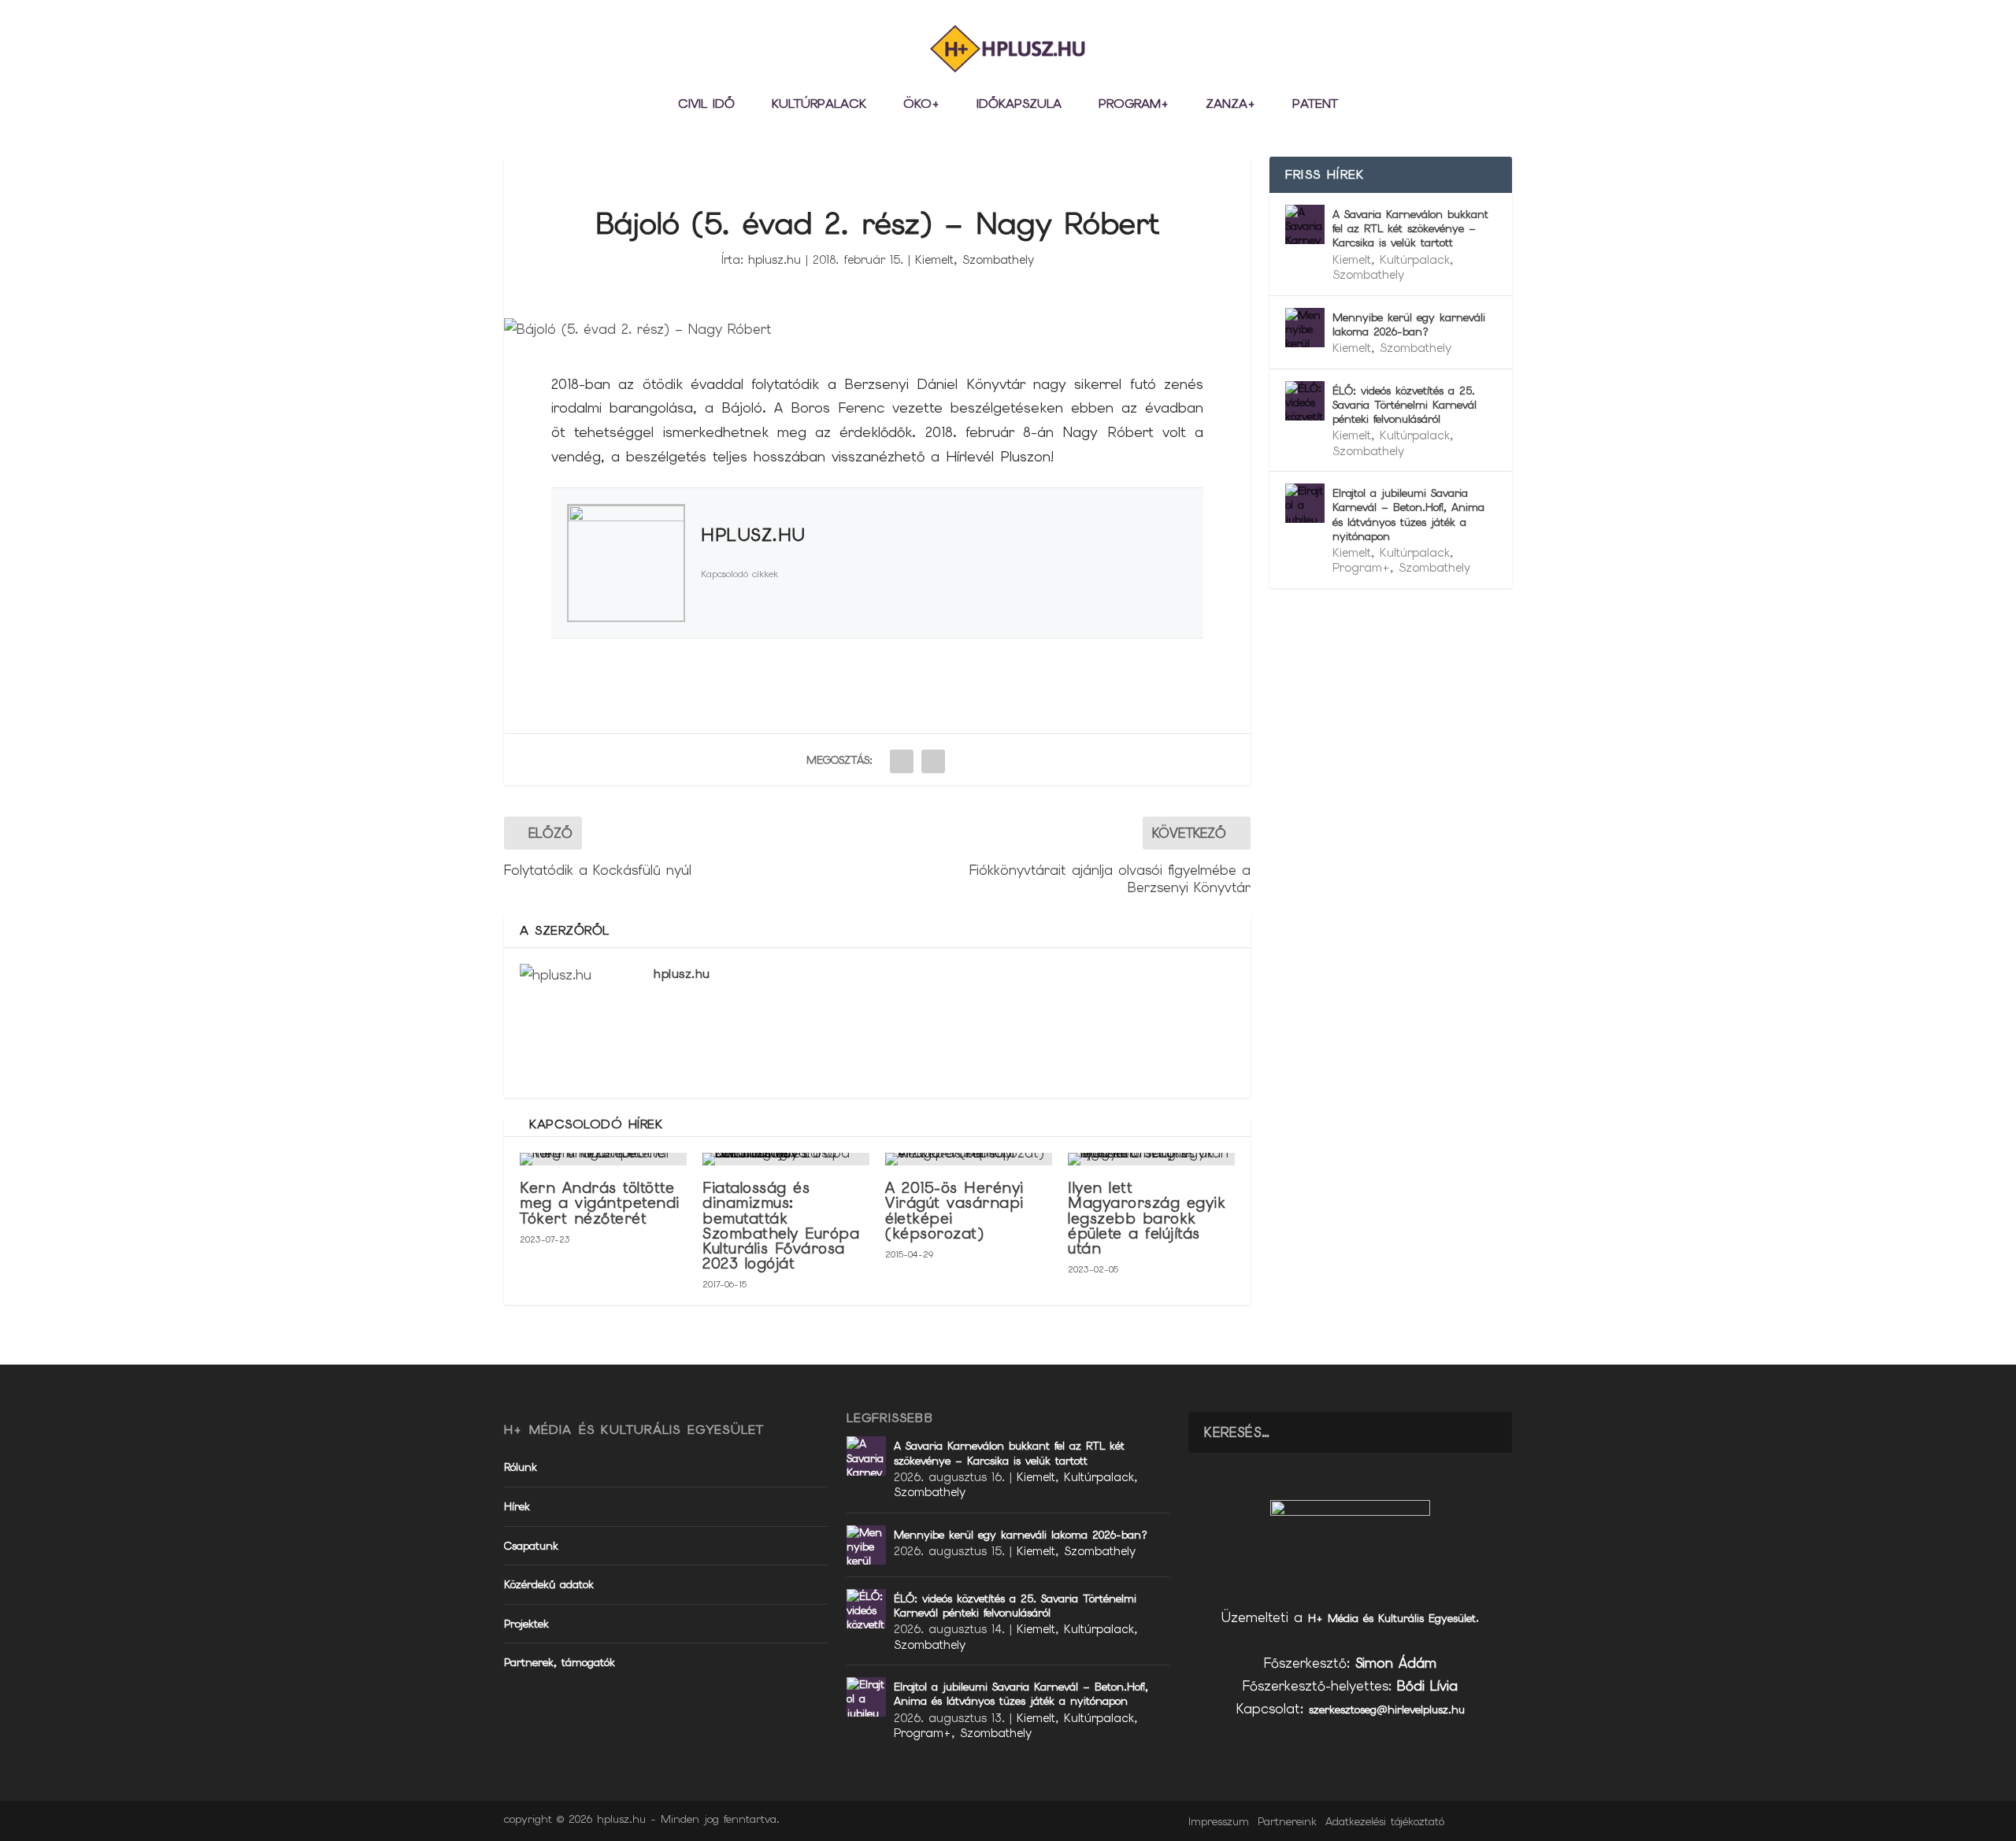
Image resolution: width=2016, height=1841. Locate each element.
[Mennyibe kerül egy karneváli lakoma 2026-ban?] (1305, 328)
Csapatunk (531, 1546)
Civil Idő (706, 105)
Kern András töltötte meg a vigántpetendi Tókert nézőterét (600, 1203)
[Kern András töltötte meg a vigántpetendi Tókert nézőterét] (603, 1159)
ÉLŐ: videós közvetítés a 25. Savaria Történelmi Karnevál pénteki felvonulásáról (1405, 405)
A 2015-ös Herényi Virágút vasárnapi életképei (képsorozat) (954, 1211)
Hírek (517, 1506)
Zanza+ (1230, 105)
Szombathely (998, 260)
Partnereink (1287, 1821)
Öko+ (921, 105)
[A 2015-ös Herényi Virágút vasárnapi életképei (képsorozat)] (969, 1159)
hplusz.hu (775, 260)
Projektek (526, 1624)
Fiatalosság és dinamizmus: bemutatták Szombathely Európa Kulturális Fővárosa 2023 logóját (781, 1226)
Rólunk (521, 1467)
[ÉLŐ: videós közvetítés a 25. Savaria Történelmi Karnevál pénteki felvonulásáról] (1305, 401)
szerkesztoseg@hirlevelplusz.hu (1387, 1709)
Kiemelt (934, 260)
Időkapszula (1019, 105)
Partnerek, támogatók (560, 1662)
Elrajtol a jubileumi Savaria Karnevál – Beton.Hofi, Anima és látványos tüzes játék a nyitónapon (1408, 515)
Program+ (1134, 105)
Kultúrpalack (819, 105)
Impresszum (1219, 1821)
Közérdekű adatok (549, 1584)
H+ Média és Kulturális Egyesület (1392, 1618)
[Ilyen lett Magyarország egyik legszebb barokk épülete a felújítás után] (1151, 1159)
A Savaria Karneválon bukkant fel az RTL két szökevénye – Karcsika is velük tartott (1410, 228)
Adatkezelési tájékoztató (1385, 1821)
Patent (1315, 105)
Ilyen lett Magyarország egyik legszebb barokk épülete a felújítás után (1147, 1218)
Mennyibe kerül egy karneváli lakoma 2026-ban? (1409, 324)
